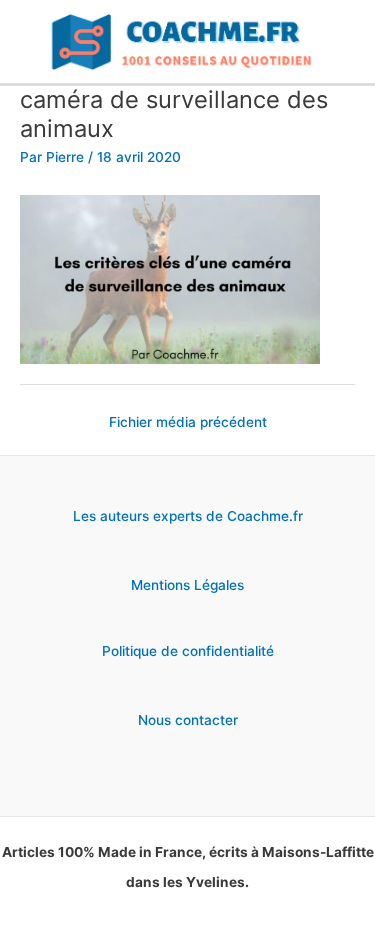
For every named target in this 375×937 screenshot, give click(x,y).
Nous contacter (188, 720)
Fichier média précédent (188, 422)
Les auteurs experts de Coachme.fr (188, 516)
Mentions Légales (187, 585)
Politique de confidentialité (188, 651)
